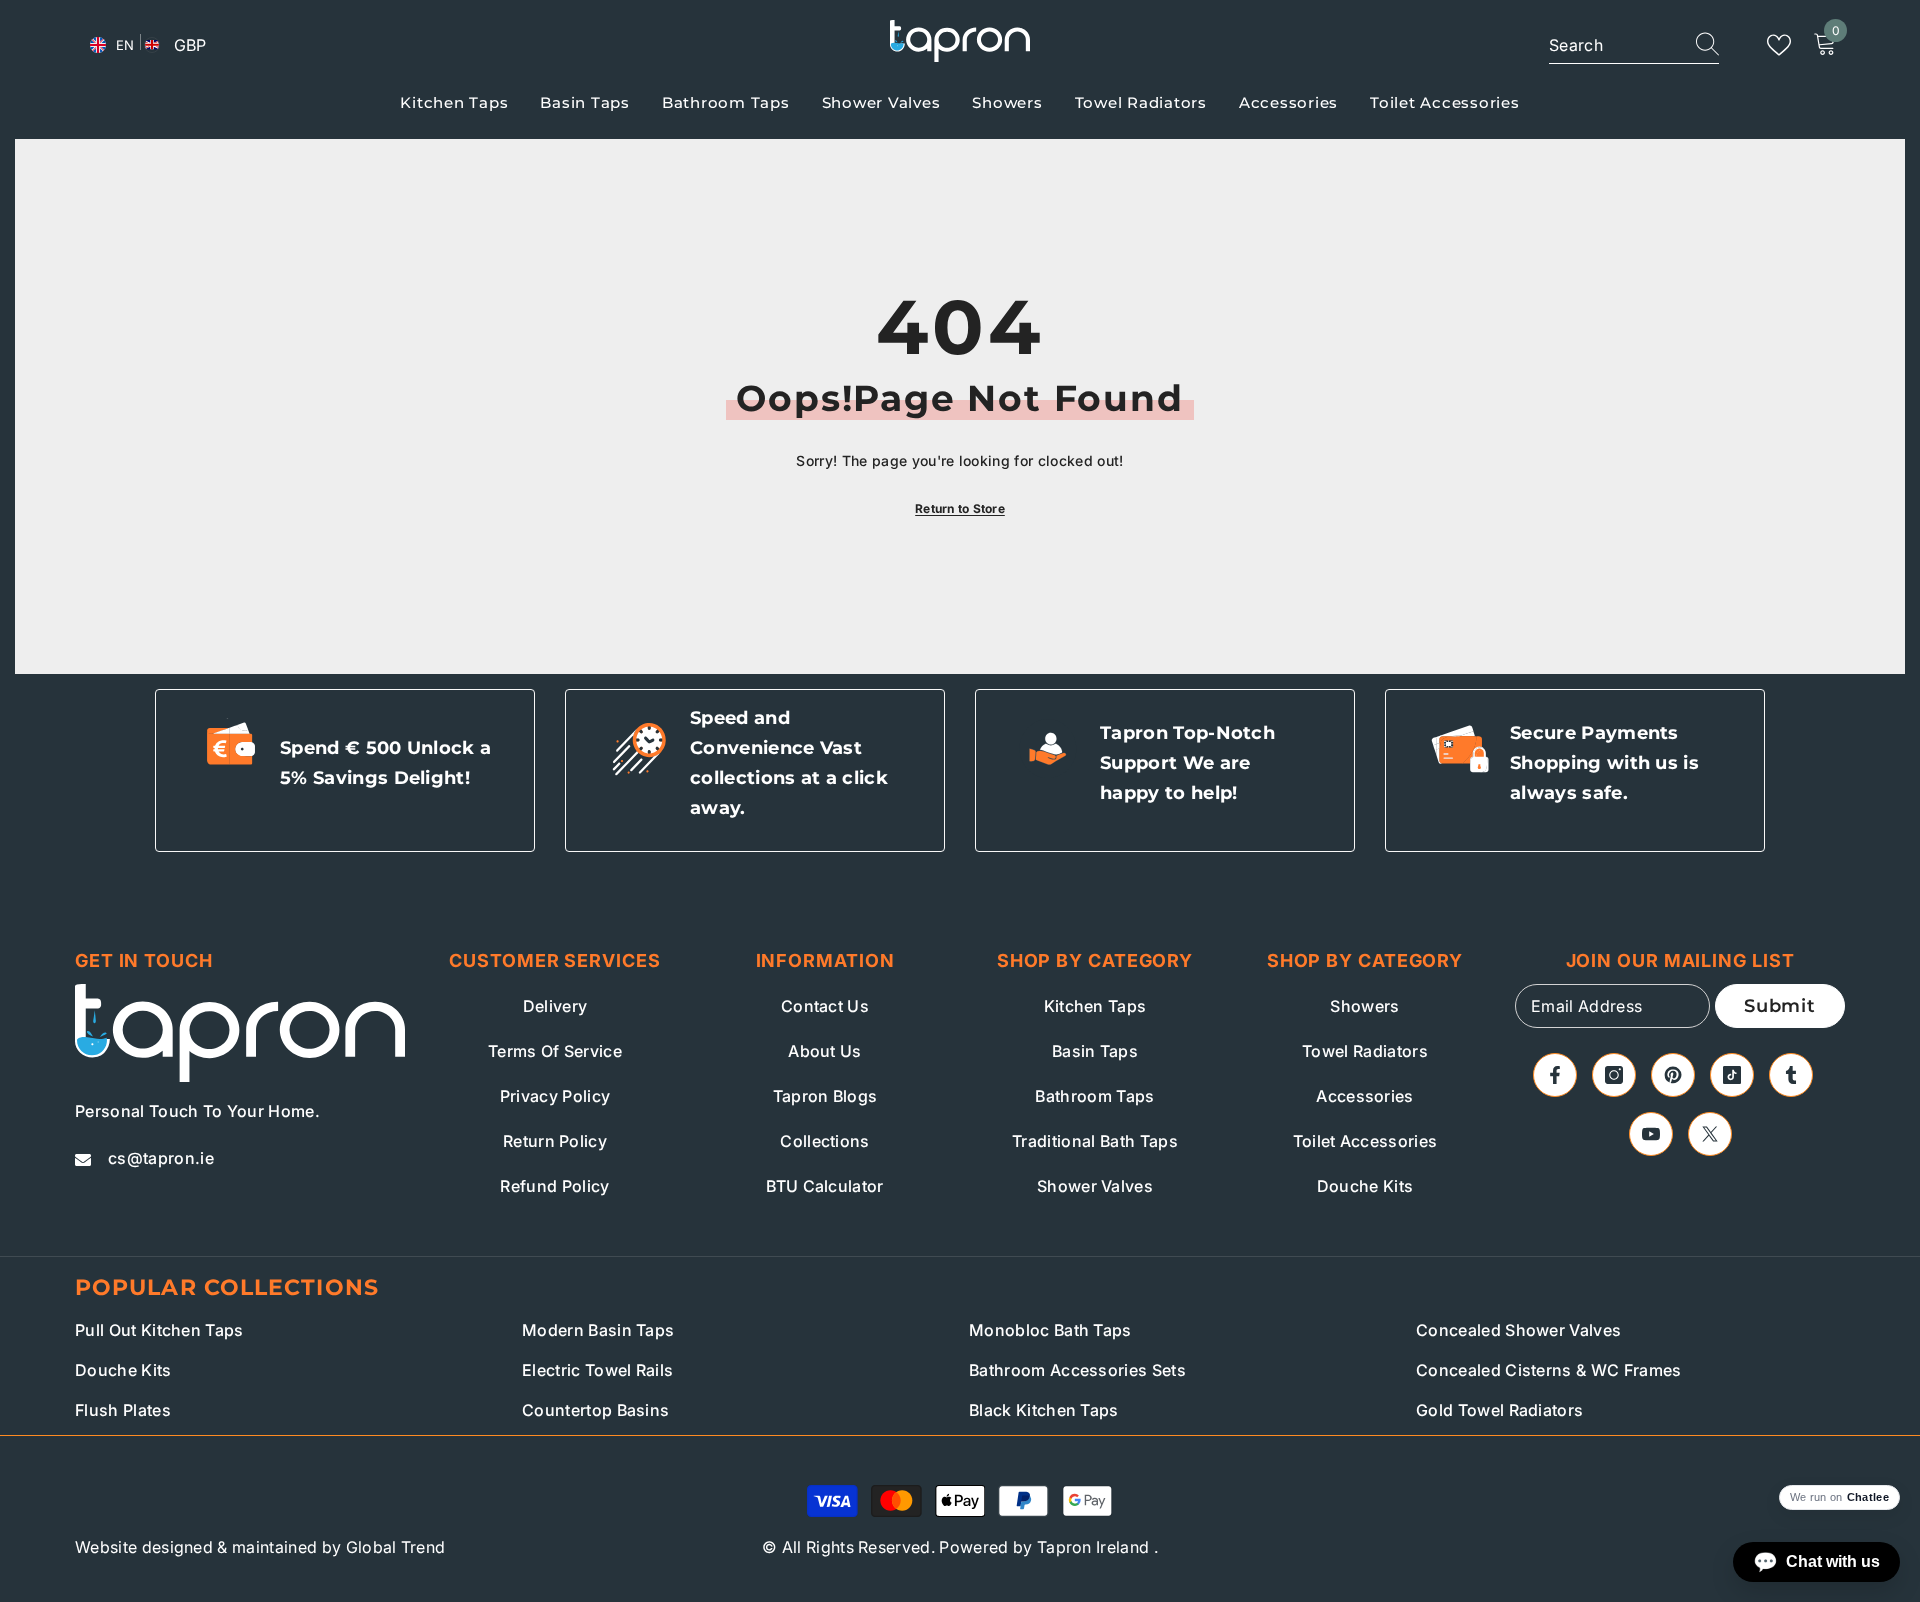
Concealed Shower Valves (1518, 1330)
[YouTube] (1651, 1134)
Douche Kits (123, 1370)
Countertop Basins (595, 1410)
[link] (345, 770)
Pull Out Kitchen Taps (159, 1330)
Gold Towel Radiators (1499, 1410)
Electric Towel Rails (597, 1370)
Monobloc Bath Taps (1050, 1330)
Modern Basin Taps (598, 1330)
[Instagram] (1614, 1075)
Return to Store (960, 508)
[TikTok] (1732, 1075)
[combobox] (1611, 45)
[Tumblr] (1791, 1075)
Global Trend (396, 1547)
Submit (1780, 1006)
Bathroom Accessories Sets (1077, 1370)
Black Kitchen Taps (1044, 1410)
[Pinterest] (1673, 1075)
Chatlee (1868, 1497)
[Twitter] (1710, 1134)
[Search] (1634, 45)
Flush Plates (123, 1410)
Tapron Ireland (1093, 1547)
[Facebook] (1555, 1075)
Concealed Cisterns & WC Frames (1549, 1370)
